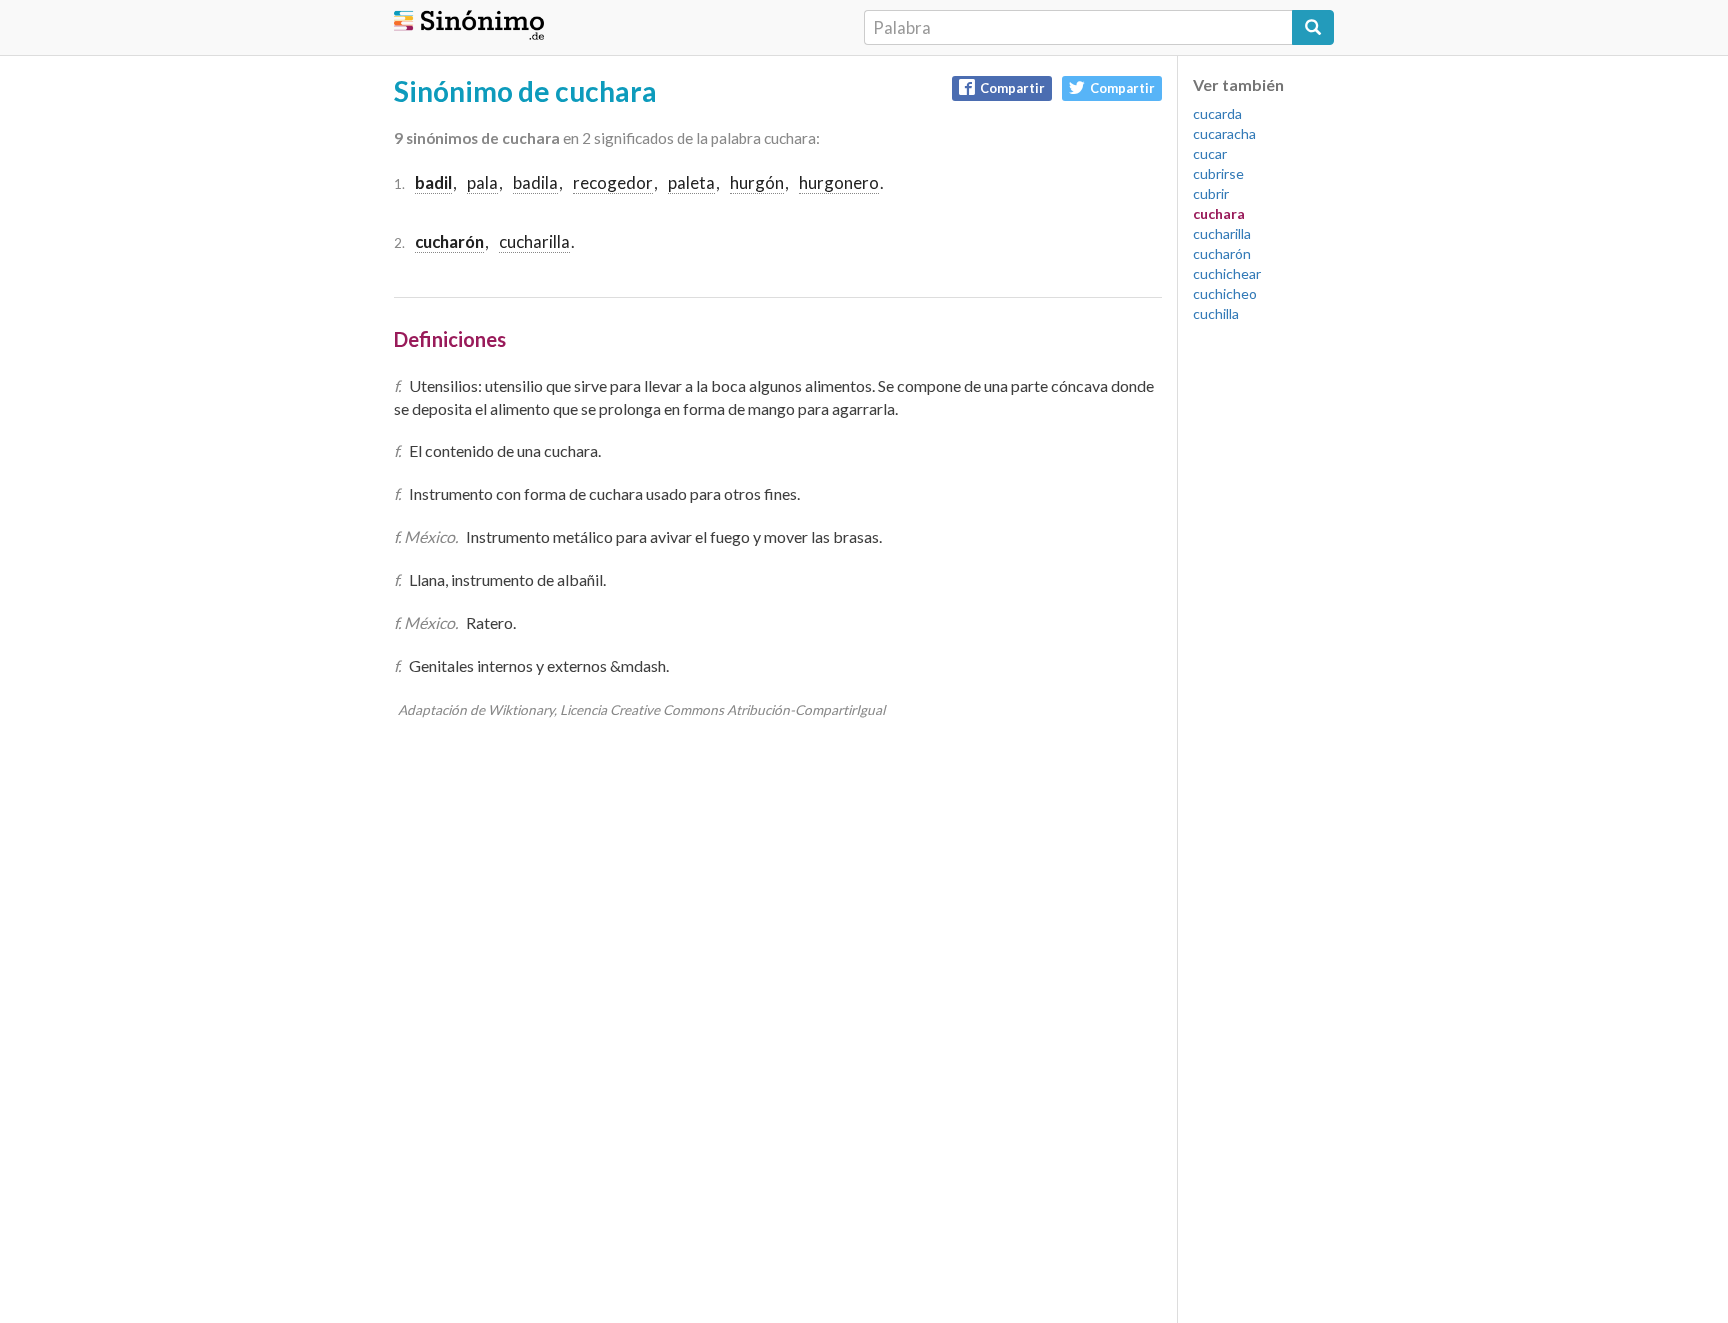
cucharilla (534, 241)
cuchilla (1216, 313)
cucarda (1217, 113)
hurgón (757, 182)
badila (535, 182)
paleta (691, 182)
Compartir (1012, 88)
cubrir (1211, 193)
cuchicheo (1225, 293)
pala (482, 182)
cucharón (1222, 253)
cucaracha (1224, 133)
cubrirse (1218, 173)
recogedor (613, 182)
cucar (1210, 153)
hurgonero (839, 182)
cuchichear (1227, 273)
